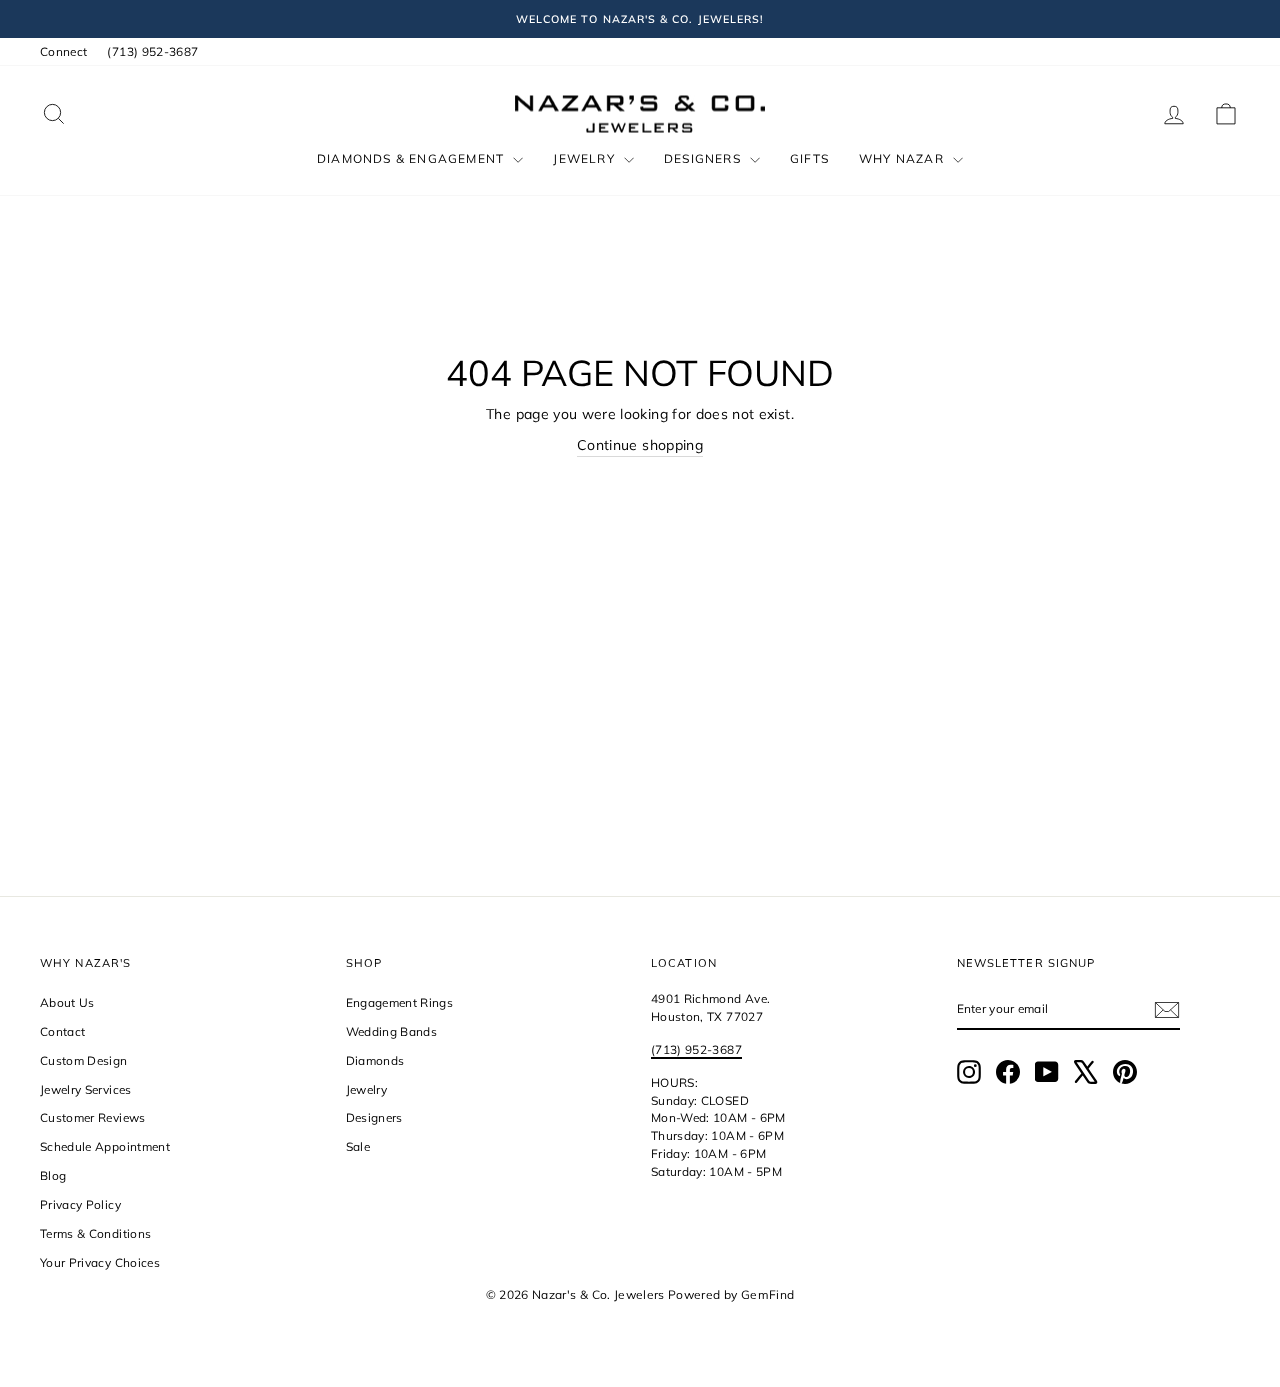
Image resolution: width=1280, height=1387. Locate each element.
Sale (358, 1146)
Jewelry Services (86, 1089)
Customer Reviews (93, 1117)
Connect (63, 51)
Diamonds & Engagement (412, 158)
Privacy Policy (80, 1204)
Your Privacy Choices (100, 1262)
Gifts (809, 158)
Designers (704, 158)
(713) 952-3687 (152, 51)
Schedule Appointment (105, 1146)
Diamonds (375, 1060)
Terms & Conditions (95, 1233)
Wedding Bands (392, 1031)
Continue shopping (640, 445)
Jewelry (586, 158)
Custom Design (84, 1060)
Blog (53, 1175)
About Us (67, 1002)
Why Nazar (903, 158)
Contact (62, 1031)
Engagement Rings (400, 1002)
